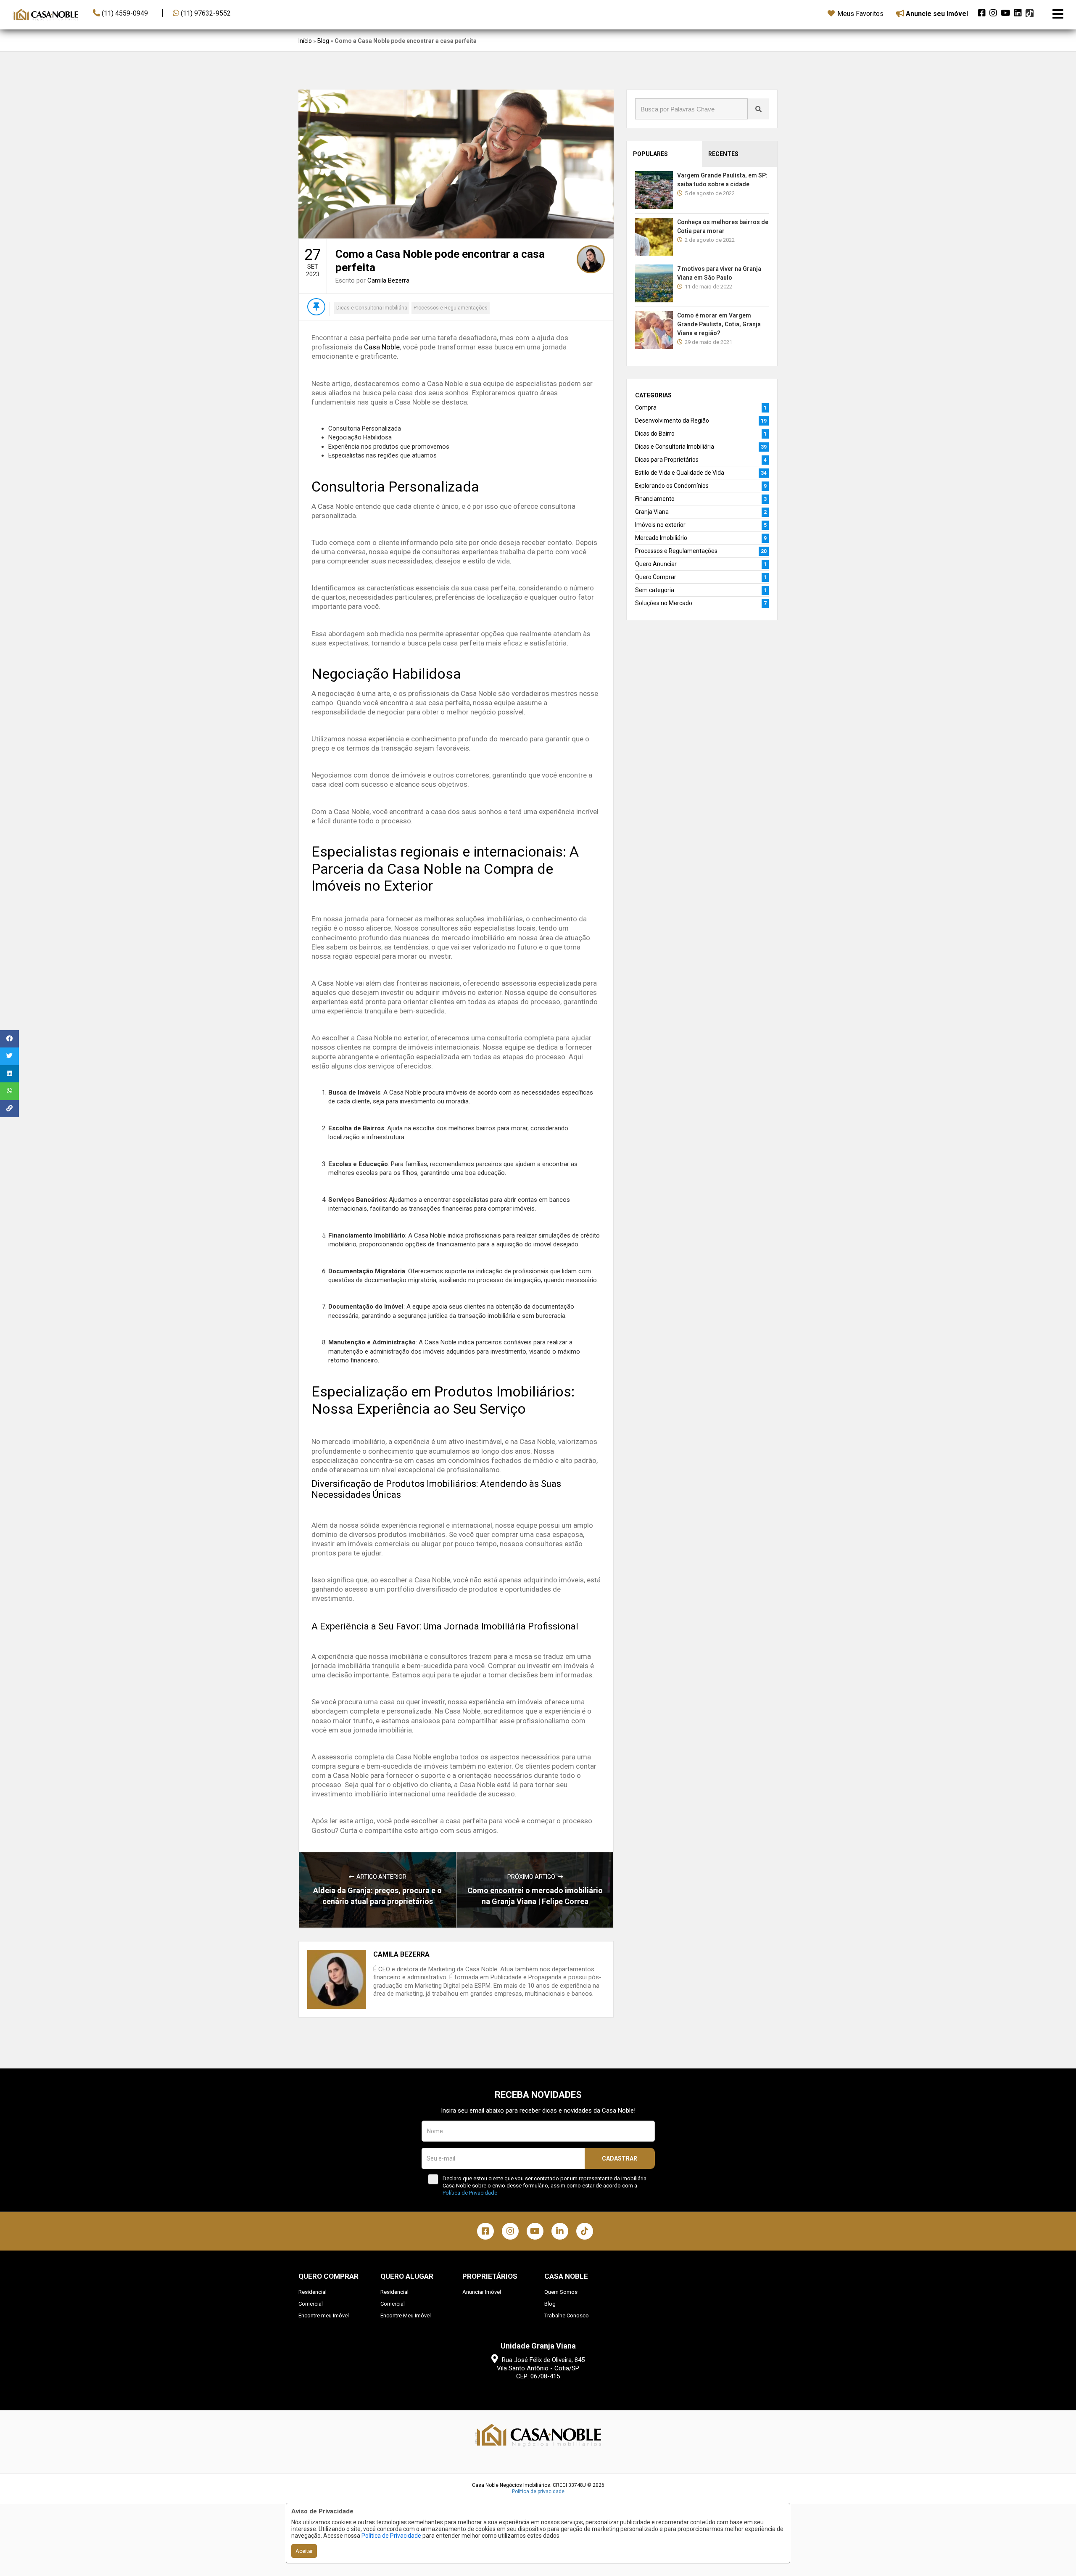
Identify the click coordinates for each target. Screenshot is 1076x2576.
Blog (323, 41)
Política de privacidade (538, 2491)
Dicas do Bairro (655, 434)
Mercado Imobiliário (661, 538)
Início (305, 41)
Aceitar (304, 2551)
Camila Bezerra (388, 280)
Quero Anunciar (656, 564)
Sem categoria (655, 590)
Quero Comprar (656, 577)
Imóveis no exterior (660, 525)
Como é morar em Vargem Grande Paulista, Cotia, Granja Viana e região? (719, 324)
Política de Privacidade (391, 2536)
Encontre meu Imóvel (324, 2315)
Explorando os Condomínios (672, 486)
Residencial (313, 2292)
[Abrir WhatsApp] (1055, 2555)
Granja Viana (652, 512)
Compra (646, 407)
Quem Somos (561, 2292)
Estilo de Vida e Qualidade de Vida (680, 473)
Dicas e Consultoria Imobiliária (372, 308)
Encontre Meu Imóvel (406, 2315)
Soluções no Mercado (664, 603)
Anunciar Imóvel (482, 2292)
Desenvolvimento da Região (672, 421)
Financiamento (655, 499)
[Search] (758, 109)
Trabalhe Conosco (567, 2315)
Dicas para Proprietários (667, 460)
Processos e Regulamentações (451, 308)
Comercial (311, 2304)
